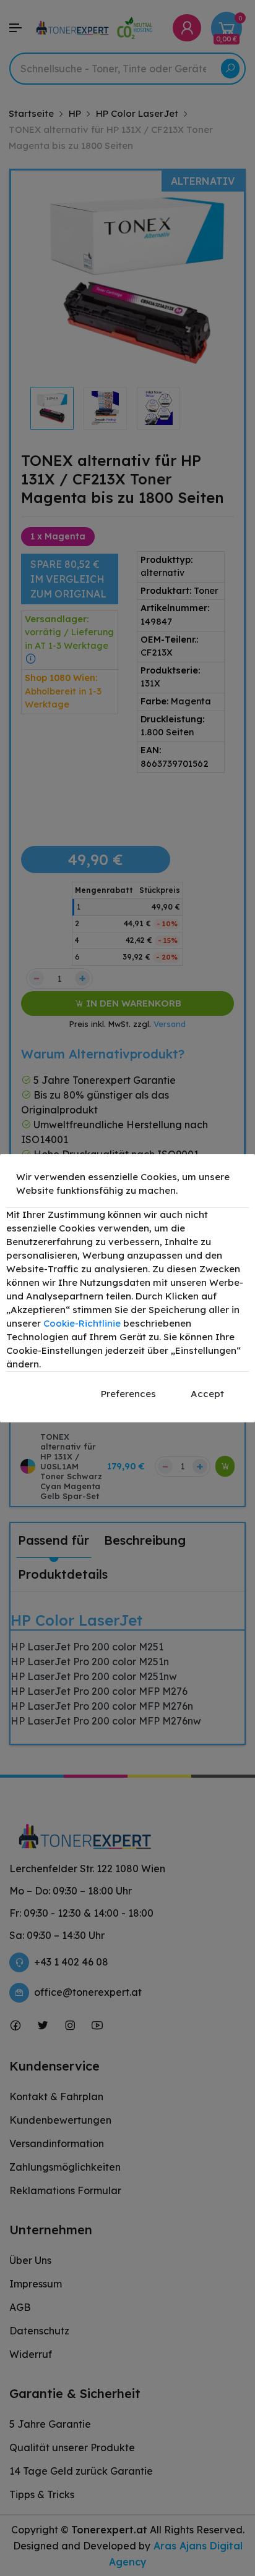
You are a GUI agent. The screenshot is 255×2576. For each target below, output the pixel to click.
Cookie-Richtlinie (82, 1323)
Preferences (128, 1394)
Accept (207, 1394)
